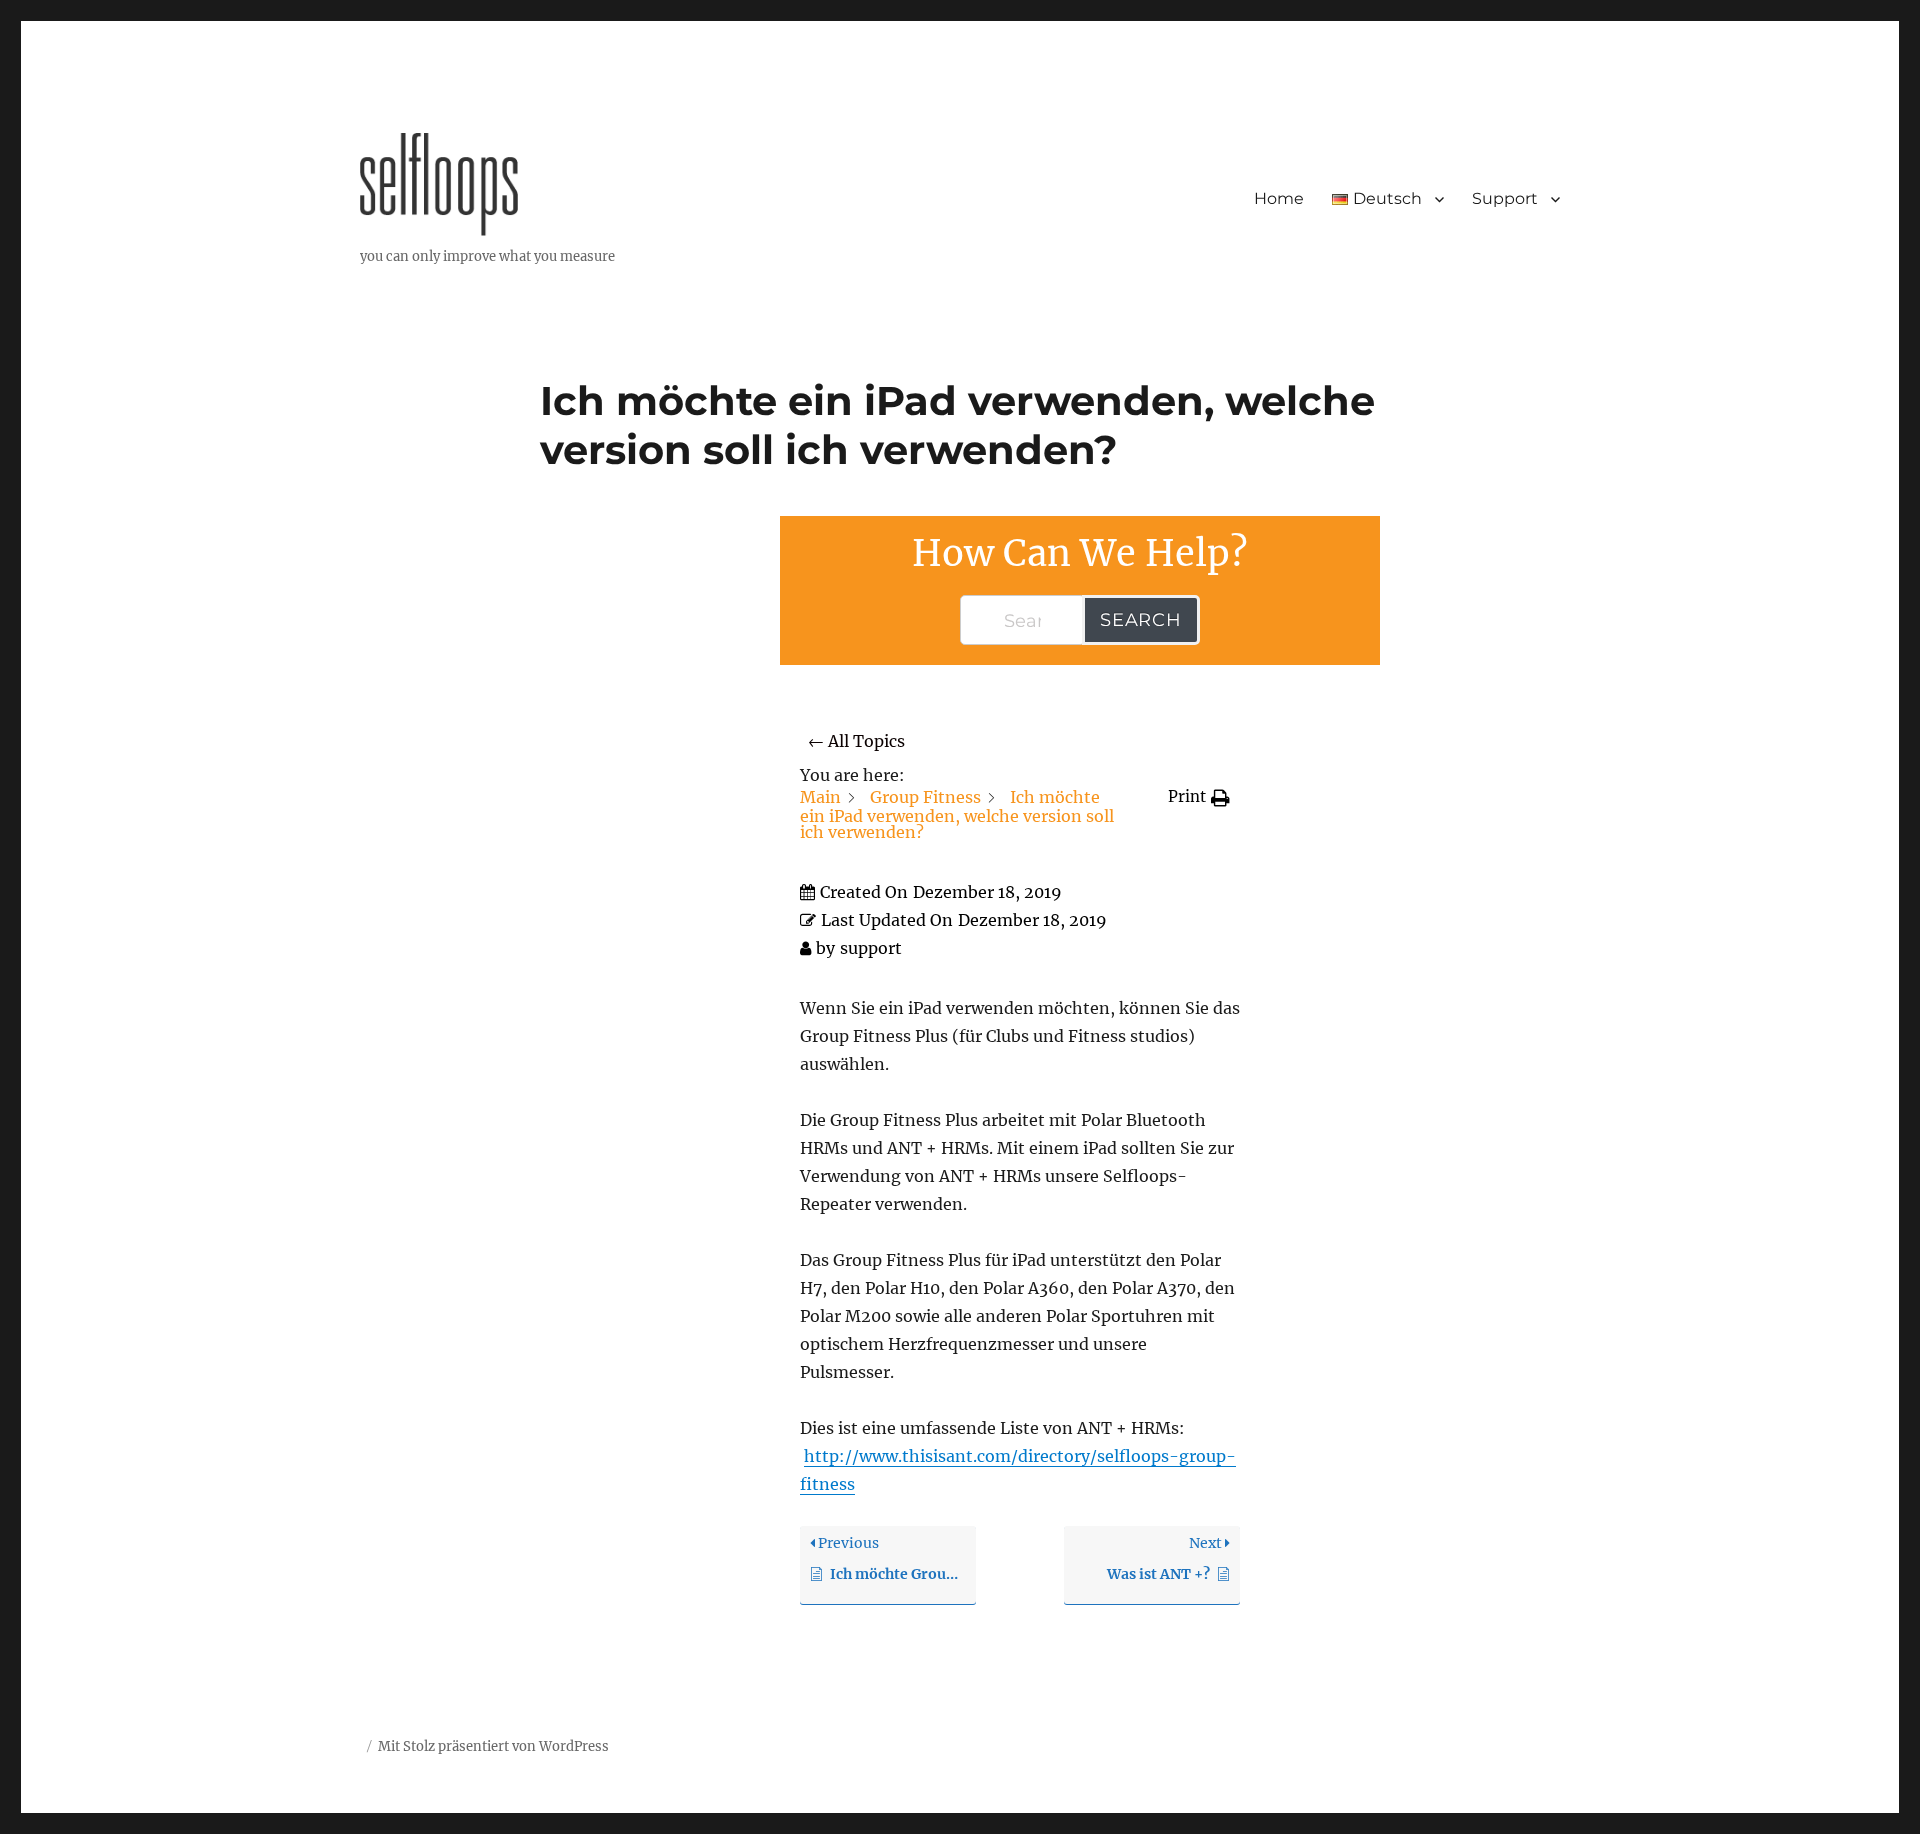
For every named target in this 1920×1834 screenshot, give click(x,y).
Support (1505, 198)
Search (1141, 620)
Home (1279, 198)
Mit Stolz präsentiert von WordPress (493, 1746)
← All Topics (856, 741)
